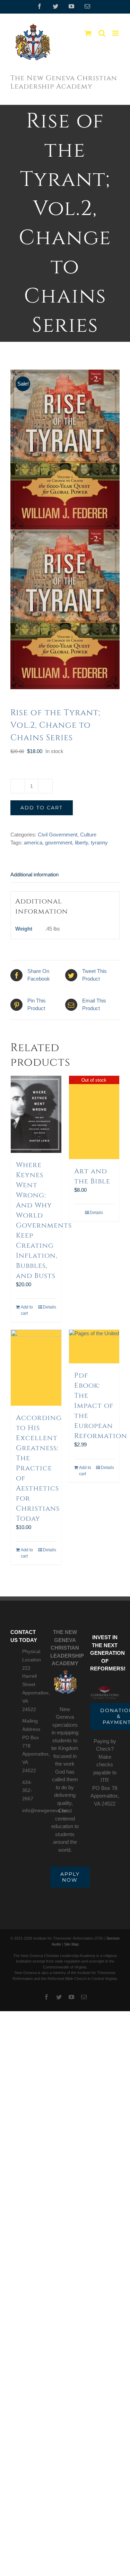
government (59, 843)
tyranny (99, 843)
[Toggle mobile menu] (116, 33)
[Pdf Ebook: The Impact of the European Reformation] (94, 1347)
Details (50, 1307)
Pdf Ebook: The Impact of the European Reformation (101, 1406)
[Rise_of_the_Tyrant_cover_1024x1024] (65, 529)
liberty (81, 843)
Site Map (71, 1944)
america (33, 843)
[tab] (65, 875)
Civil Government (58, 835)
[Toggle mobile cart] (88, 33)
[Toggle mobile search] (102, 33)
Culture (88, 835)
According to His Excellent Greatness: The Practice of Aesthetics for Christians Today (39, 1468)
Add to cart (42, 808)
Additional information (34, 874)
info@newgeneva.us (31, 1810)
